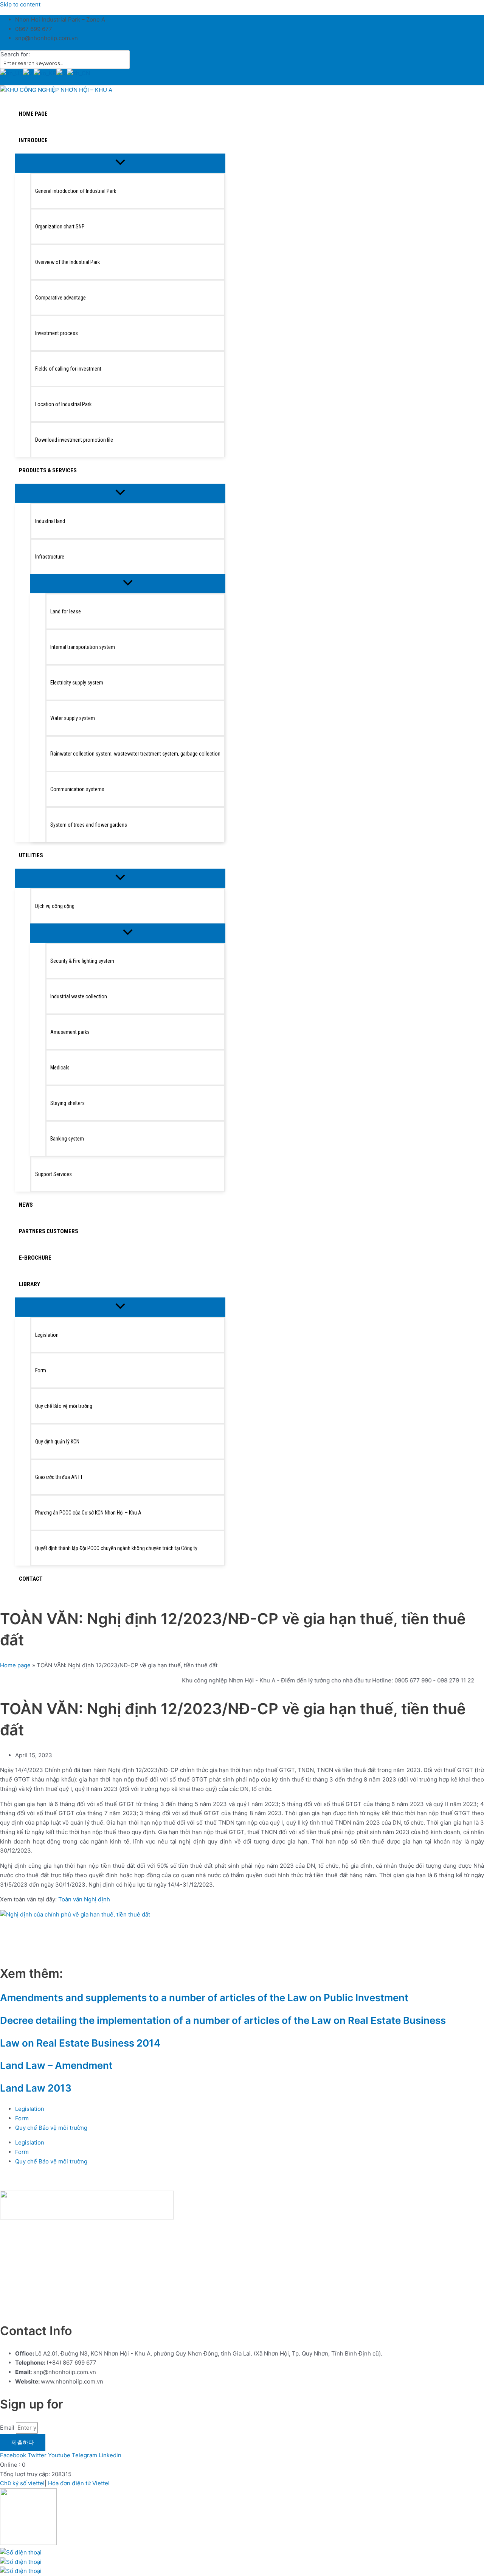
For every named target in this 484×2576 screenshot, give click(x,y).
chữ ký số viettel (22, 2308)
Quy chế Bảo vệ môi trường (51, 2128)
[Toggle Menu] (120, 163)
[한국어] (45, 74)
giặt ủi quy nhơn (135, 2308)
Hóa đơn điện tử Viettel (79, 2483)
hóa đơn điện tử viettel (78, 2308)
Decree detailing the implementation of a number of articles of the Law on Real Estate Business (223, 2020)
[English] (12, 74)
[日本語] (62, 74)
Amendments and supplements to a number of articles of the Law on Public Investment (204, 1998)
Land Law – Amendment (56, 2065)
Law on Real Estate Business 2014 (80, 2043)
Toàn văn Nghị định (84, 1899)
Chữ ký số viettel (22, 2483)
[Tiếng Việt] (28, 74)
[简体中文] (78, 74)
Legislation (30, 2109)
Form (22, 2118)
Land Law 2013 (36, 2088)
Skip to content (20, 4)
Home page (15, 1665)
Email (8, 2428)
